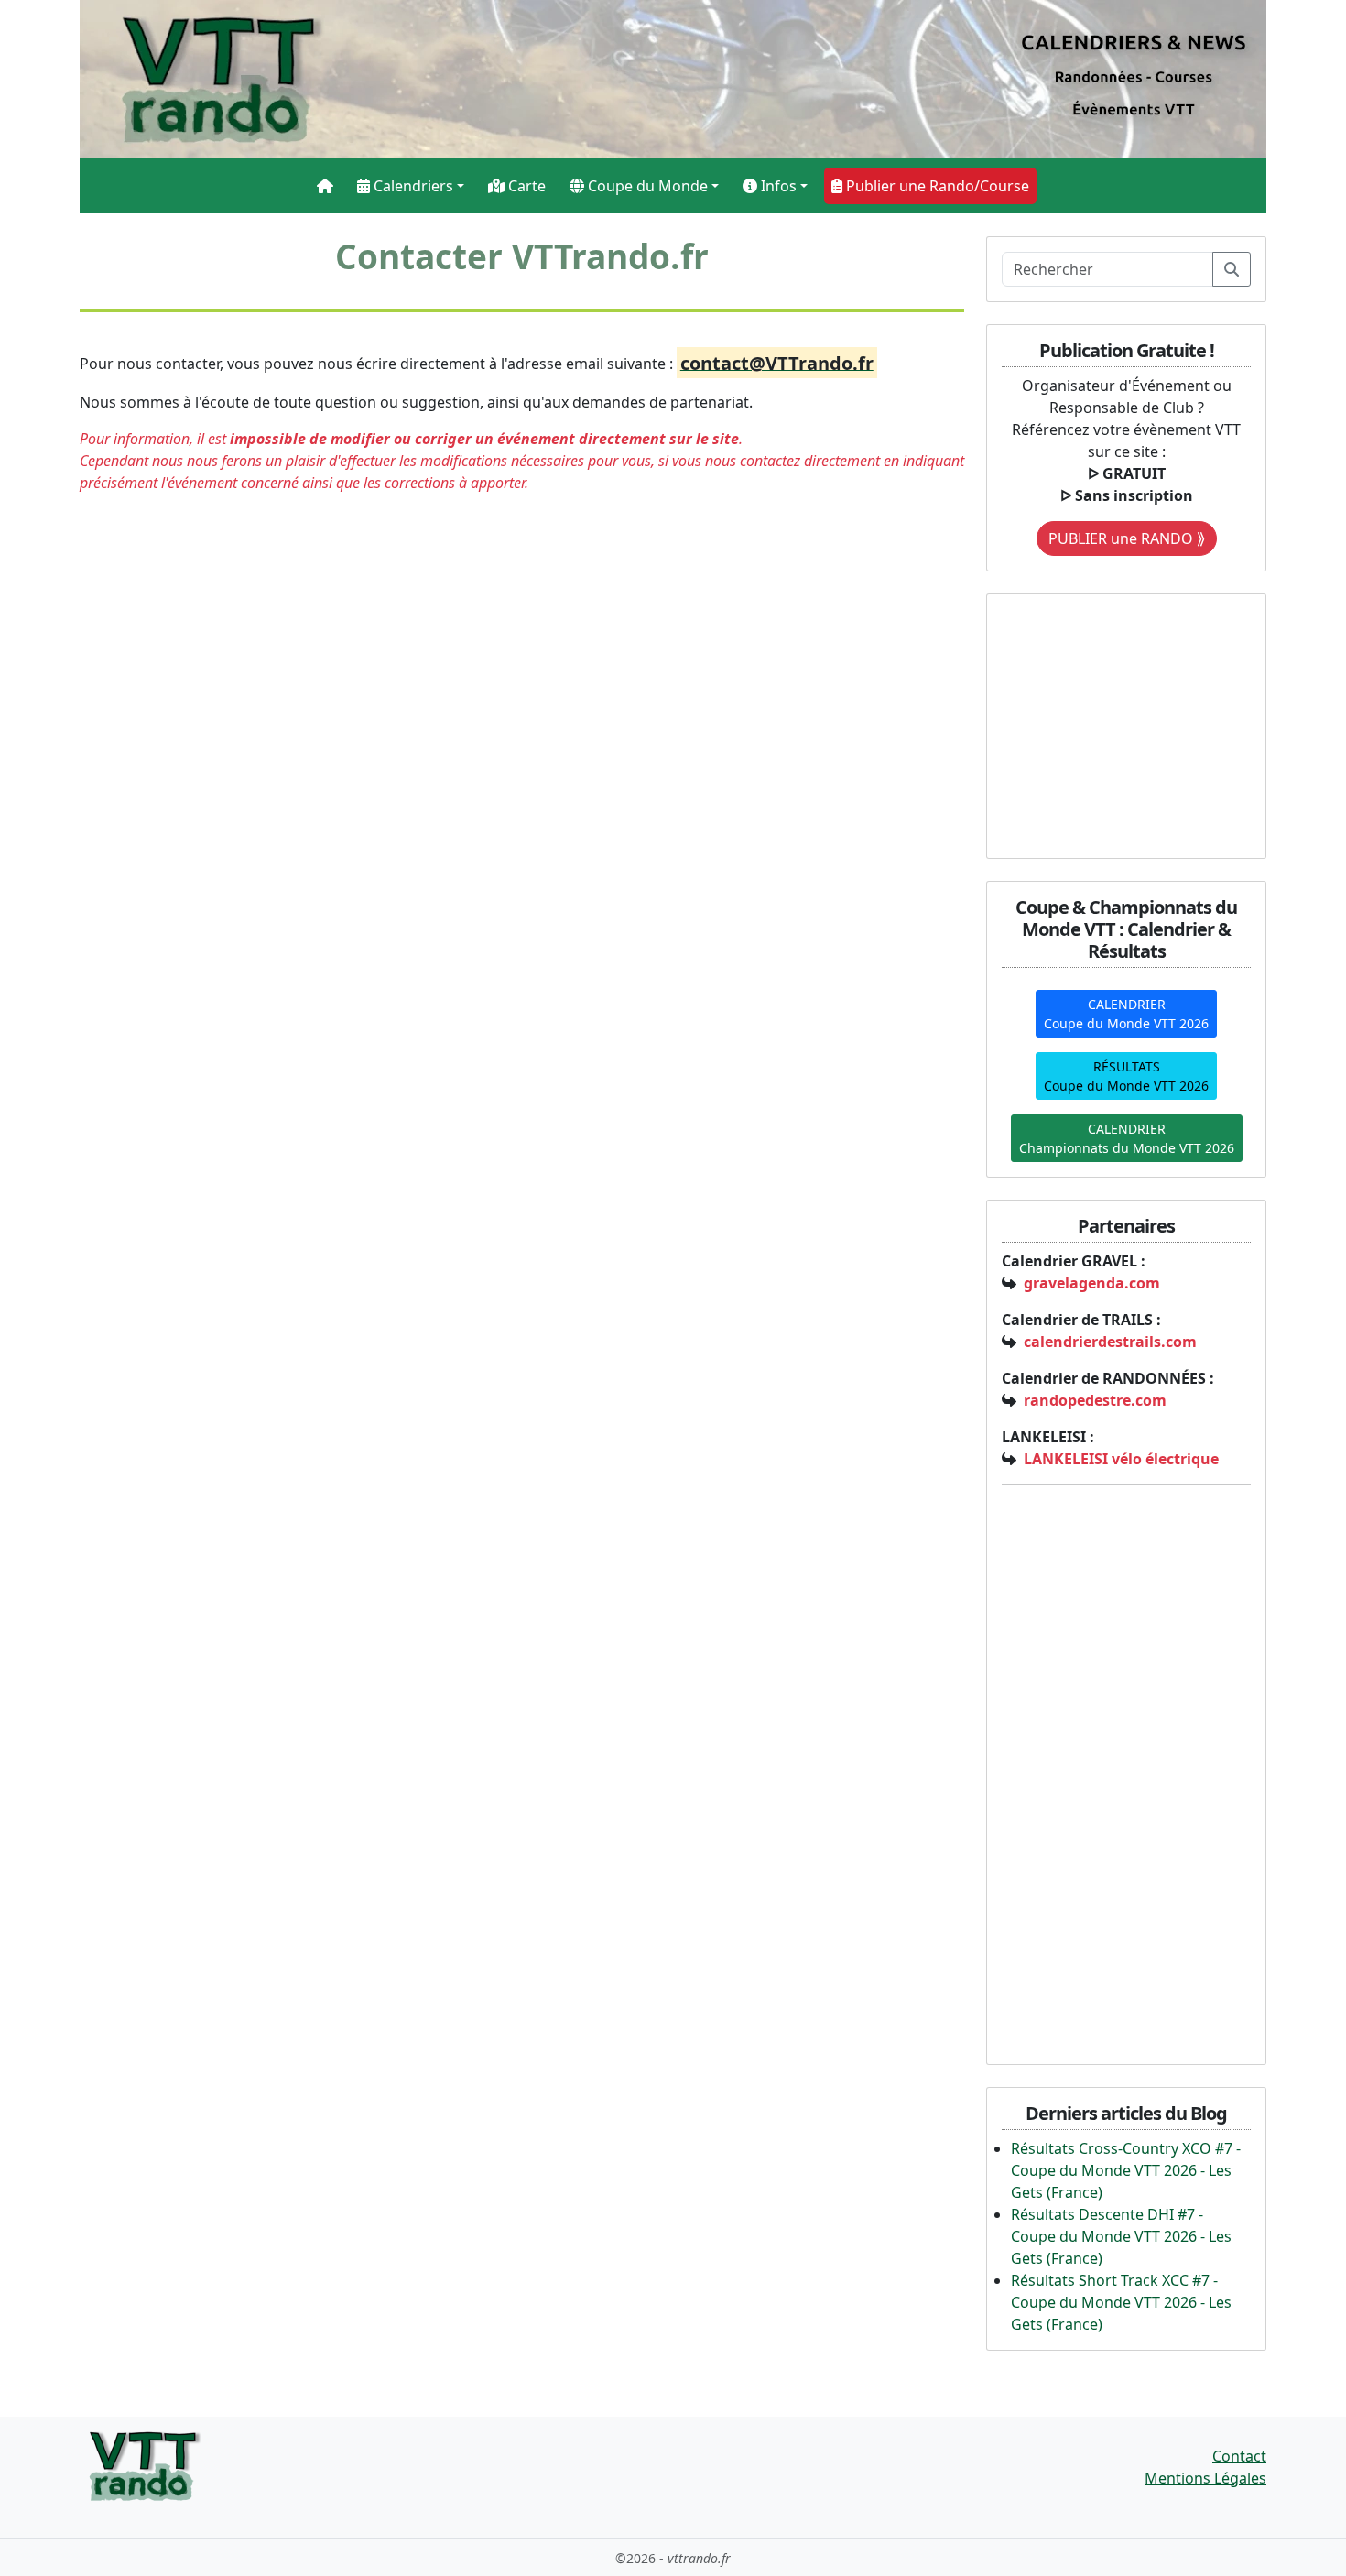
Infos (777, 186)
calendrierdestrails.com (1110, 1342)
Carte (525, 186)
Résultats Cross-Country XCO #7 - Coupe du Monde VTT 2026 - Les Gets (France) (1126, 2170)
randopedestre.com (1095, 1400)
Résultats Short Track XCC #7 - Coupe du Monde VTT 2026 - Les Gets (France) (1121, 2302)
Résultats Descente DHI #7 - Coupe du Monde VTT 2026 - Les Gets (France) (1121, 2236)
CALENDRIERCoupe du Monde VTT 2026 (1126, 1014)
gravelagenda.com (1092, 1283)
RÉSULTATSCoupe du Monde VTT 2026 (1126, 1076)
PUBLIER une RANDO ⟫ (1127, 538)
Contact (1239, 2456)
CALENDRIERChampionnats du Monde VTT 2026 (1127, 1138)
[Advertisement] (1116, 723)
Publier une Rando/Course (936, 186)
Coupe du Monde (646, 186)
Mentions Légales (1205, 2478)
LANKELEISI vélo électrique (1121, 1459)
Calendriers (412, 186)
